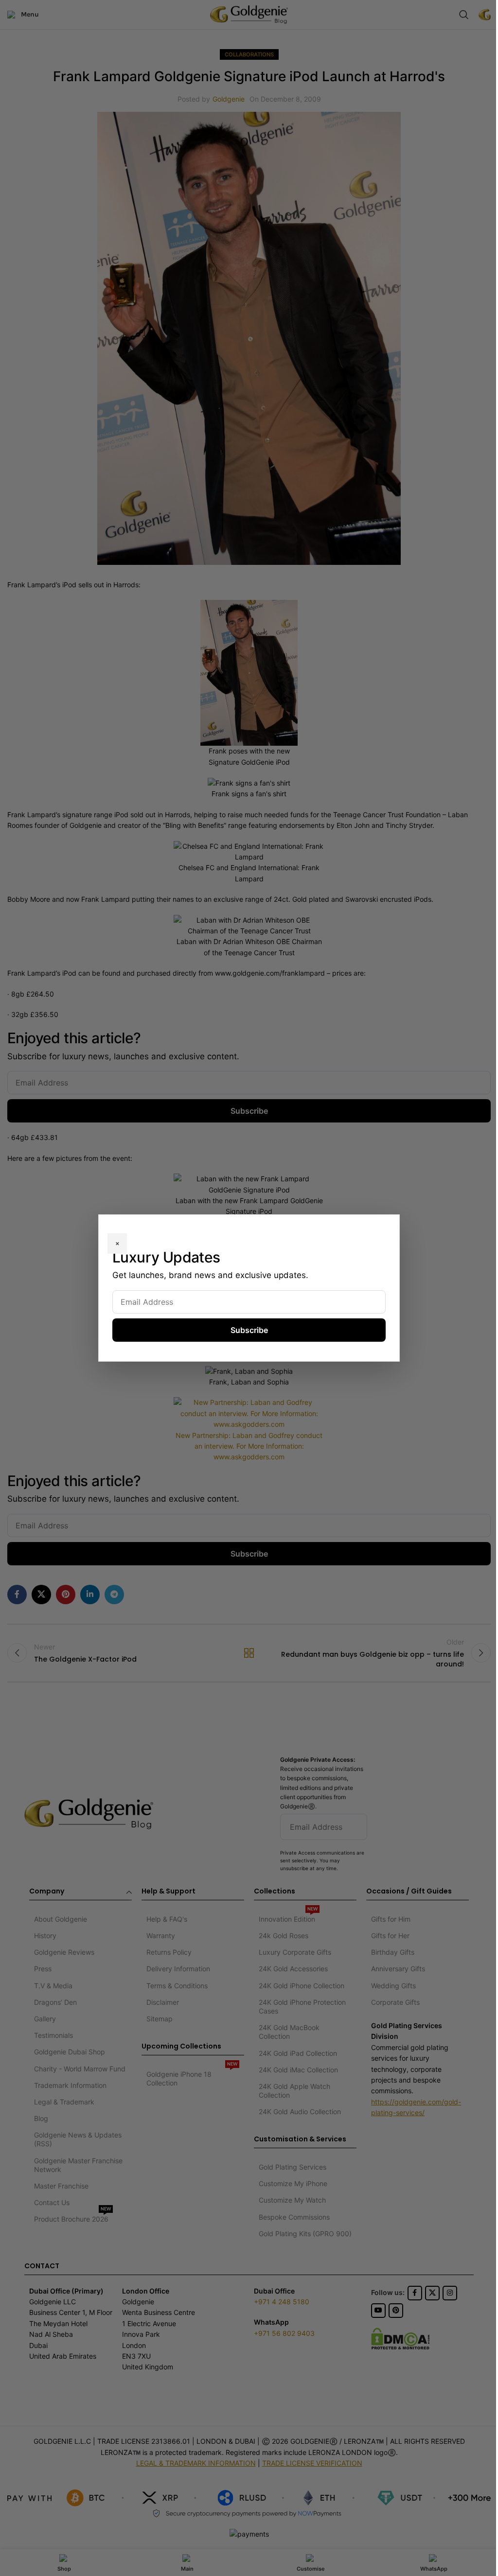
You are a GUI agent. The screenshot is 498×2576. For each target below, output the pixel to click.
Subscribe (249, 1330)
